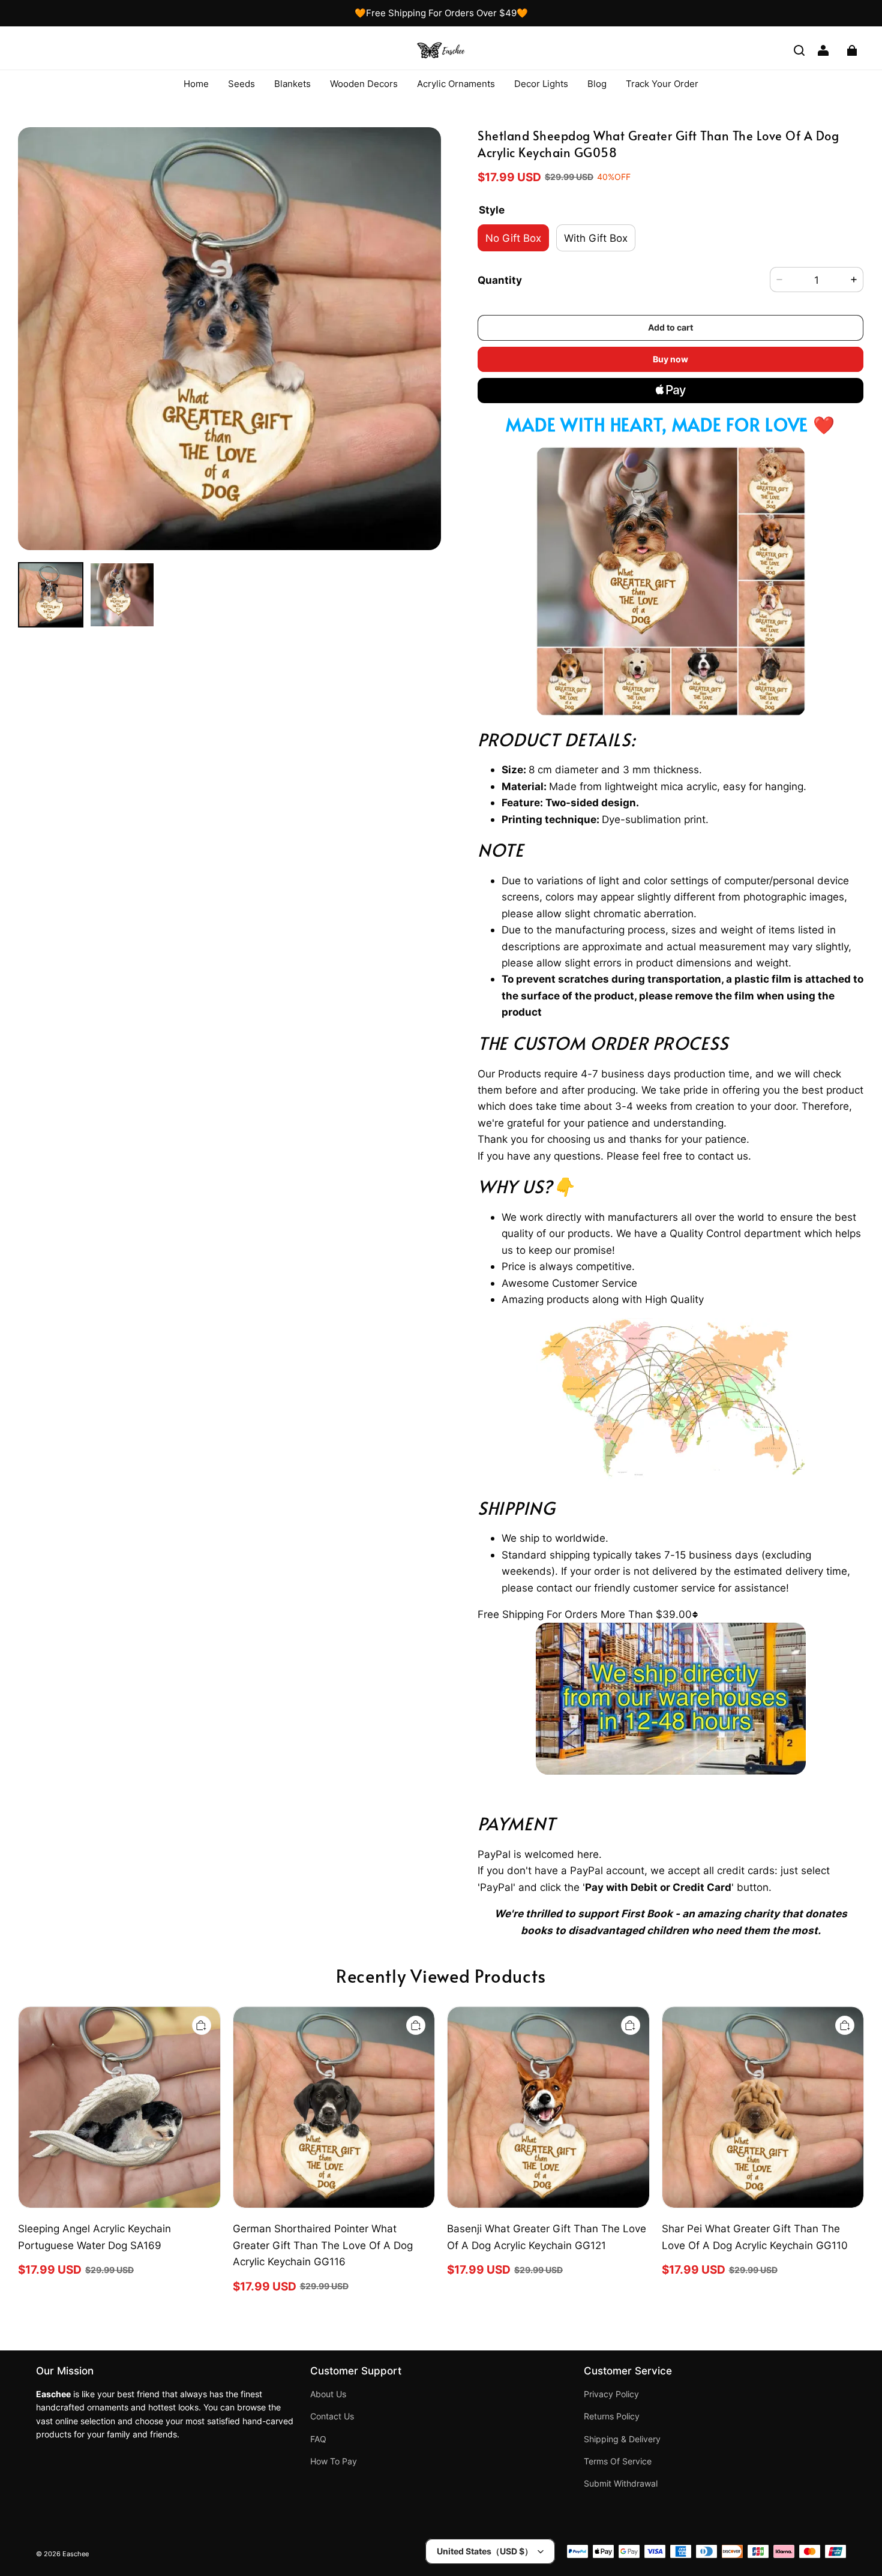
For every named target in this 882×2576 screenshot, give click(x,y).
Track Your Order (662, 84)
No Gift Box (513, 238)
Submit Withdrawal (621, 2484)
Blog (597, 84)
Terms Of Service (618, 2461)
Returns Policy (612, 2416)
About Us (328, 2394)
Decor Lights (541, 84)
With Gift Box (596, 238)
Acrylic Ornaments (456, 84)
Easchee (76, 2554)
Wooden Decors (364, 84)
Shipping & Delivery (622, 2439)
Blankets (292, 84)
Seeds (241, 84)
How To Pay (334, 2461)
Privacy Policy (611, 2394)
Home (196, 84)
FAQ (318, 2439)
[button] (799, 50)
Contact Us (332, 2416)
